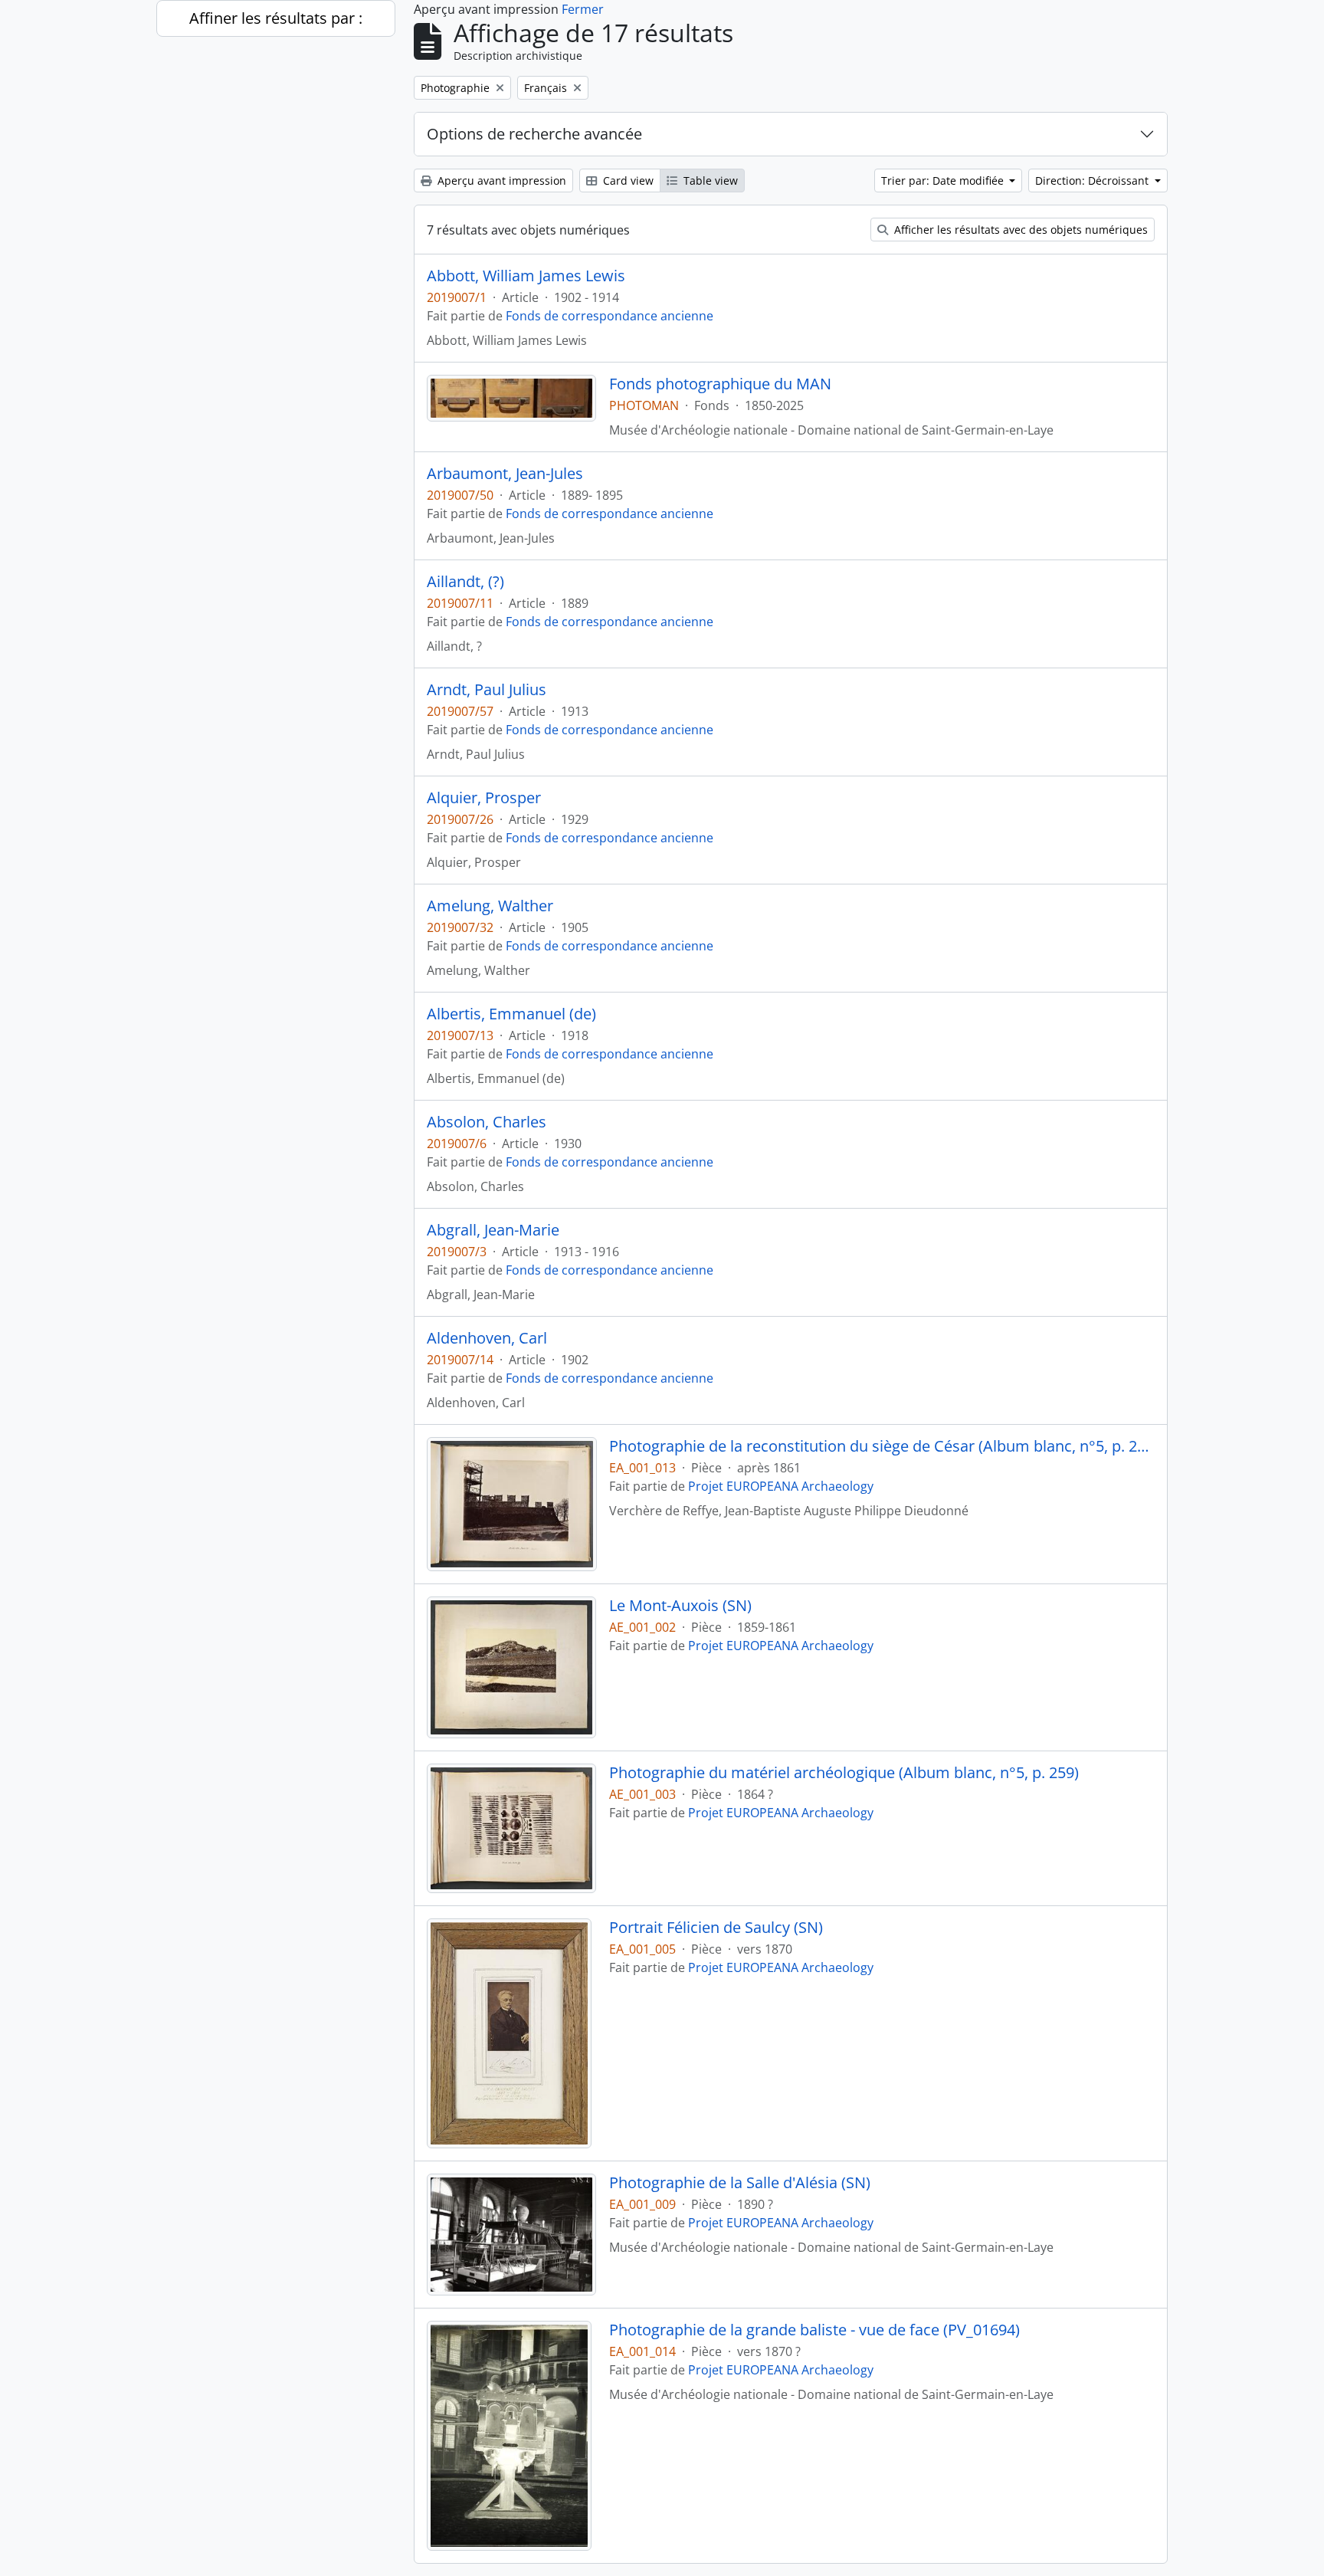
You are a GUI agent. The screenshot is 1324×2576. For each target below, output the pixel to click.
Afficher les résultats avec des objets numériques (1019, 230)
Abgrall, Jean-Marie (493, 1230)
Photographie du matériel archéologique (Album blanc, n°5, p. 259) (844, 1773)
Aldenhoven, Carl (487, 1338)
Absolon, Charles (487, 1122)
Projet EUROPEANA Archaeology (781, 1486)
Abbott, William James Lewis (526, 276)
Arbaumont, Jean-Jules (505, 474)
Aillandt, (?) (465, 582)
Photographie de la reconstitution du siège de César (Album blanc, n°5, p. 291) (882, 1446)
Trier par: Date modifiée (944, 180)
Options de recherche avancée (534, 134)
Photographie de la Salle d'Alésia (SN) (740, 2183)
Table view (709, 180)
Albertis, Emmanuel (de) (511, 1014)
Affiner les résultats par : (276, 18)
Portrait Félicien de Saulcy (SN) (716, 1928)
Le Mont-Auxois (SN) (680, 1606)
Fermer (583, 9)
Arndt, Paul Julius (487, 690)
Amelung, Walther (490, 906)
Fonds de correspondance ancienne (610, 316)
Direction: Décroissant (1093, 180)
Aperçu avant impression (500, 180)
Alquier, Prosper (484, 798)
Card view (627, 180)
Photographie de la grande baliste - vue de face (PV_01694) (814, 2330)
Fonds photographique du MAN (720, 384)
